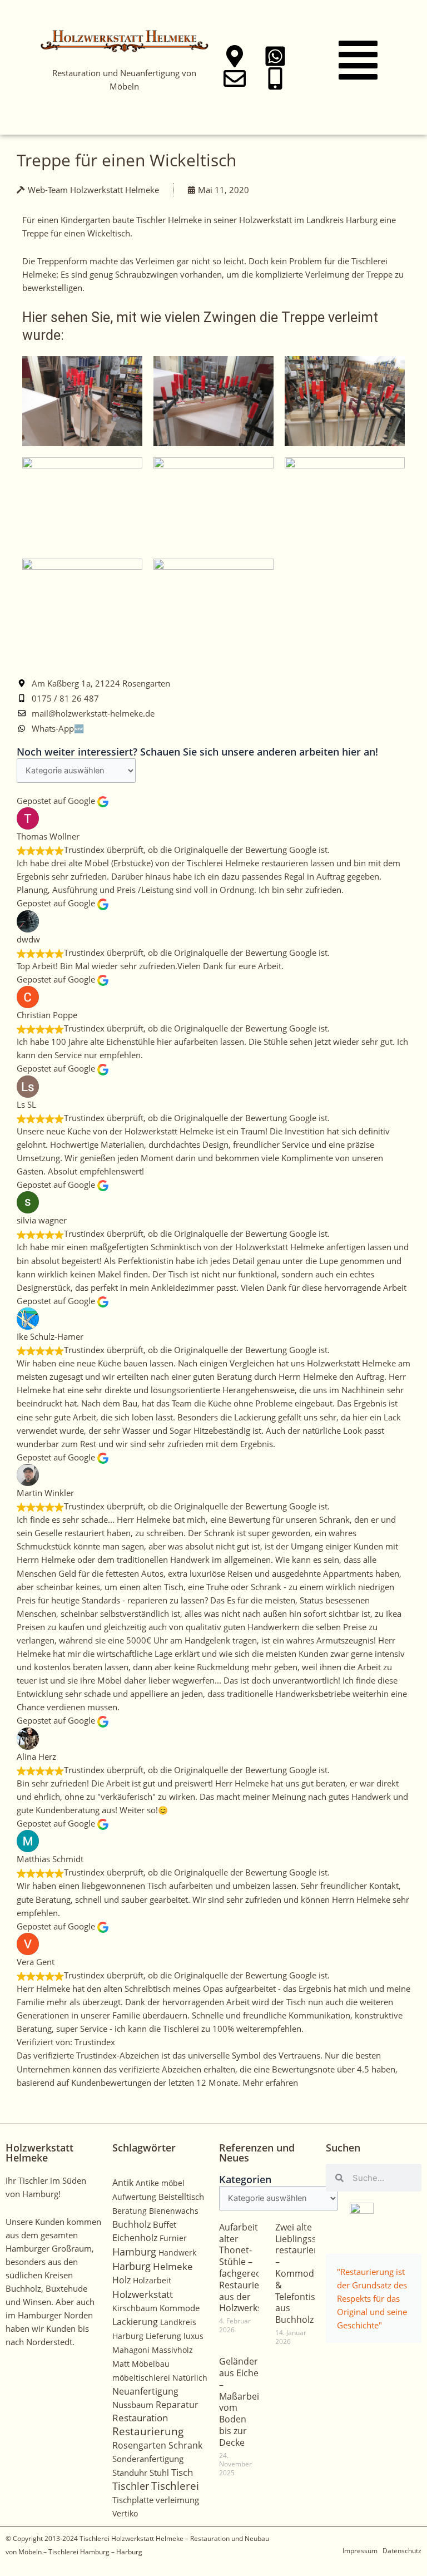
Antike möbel (160, 2183)
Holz (121, 2280)
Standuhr (130, 2473)
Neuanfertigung (145, 2391)
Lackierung (135, 2322)
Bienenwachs (174, 2211)
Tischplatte (133, 2500)
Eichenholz (135, 2238)
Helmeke (173, 2266)
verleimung (177, 2500)
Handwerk (177, 2252)
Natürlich (190, 2378)
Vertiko (125, 2513)
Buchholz (131, 2224)
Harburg (131, 2266)
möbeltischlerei (141, 2378)
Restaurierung (148, 2431)
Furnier (173, 2238)
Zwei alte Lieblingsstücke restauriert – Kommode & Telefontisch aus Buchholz (307, 2273)
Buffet (165, 2224)
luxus (193, 2336)
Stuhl (159, 2473)
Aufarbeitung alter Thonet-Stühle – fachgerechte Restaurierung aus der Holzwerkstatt (249, 2268)
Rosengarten (139, 2445)
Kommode (180, 2308)
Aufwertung (134, 2197)
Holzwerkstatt (143, 2294)
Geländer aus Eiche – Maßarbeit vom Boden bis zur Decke (241, 2402)
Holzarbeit (152, 2280)
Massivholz (172, 2350)
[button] (358, 63)
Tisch (182, 2472)
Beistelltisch (181, 2197)
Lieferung (163, 2336)
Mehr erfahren (270, 2082)
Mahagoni (131, 2350)
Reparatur (177, 2405)
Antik (123, 2183)
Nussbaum (133, 2405)
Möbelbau (151, 2364)
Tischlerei (175, 2486)
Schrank (185, 2445)
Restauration (140, 2418)
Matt (121, 2364)
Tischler (131, 2486)
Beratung (130, 2211)
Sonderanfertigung (148, 2459)
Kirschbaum (135, 2308)
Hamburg (134, 2252)
